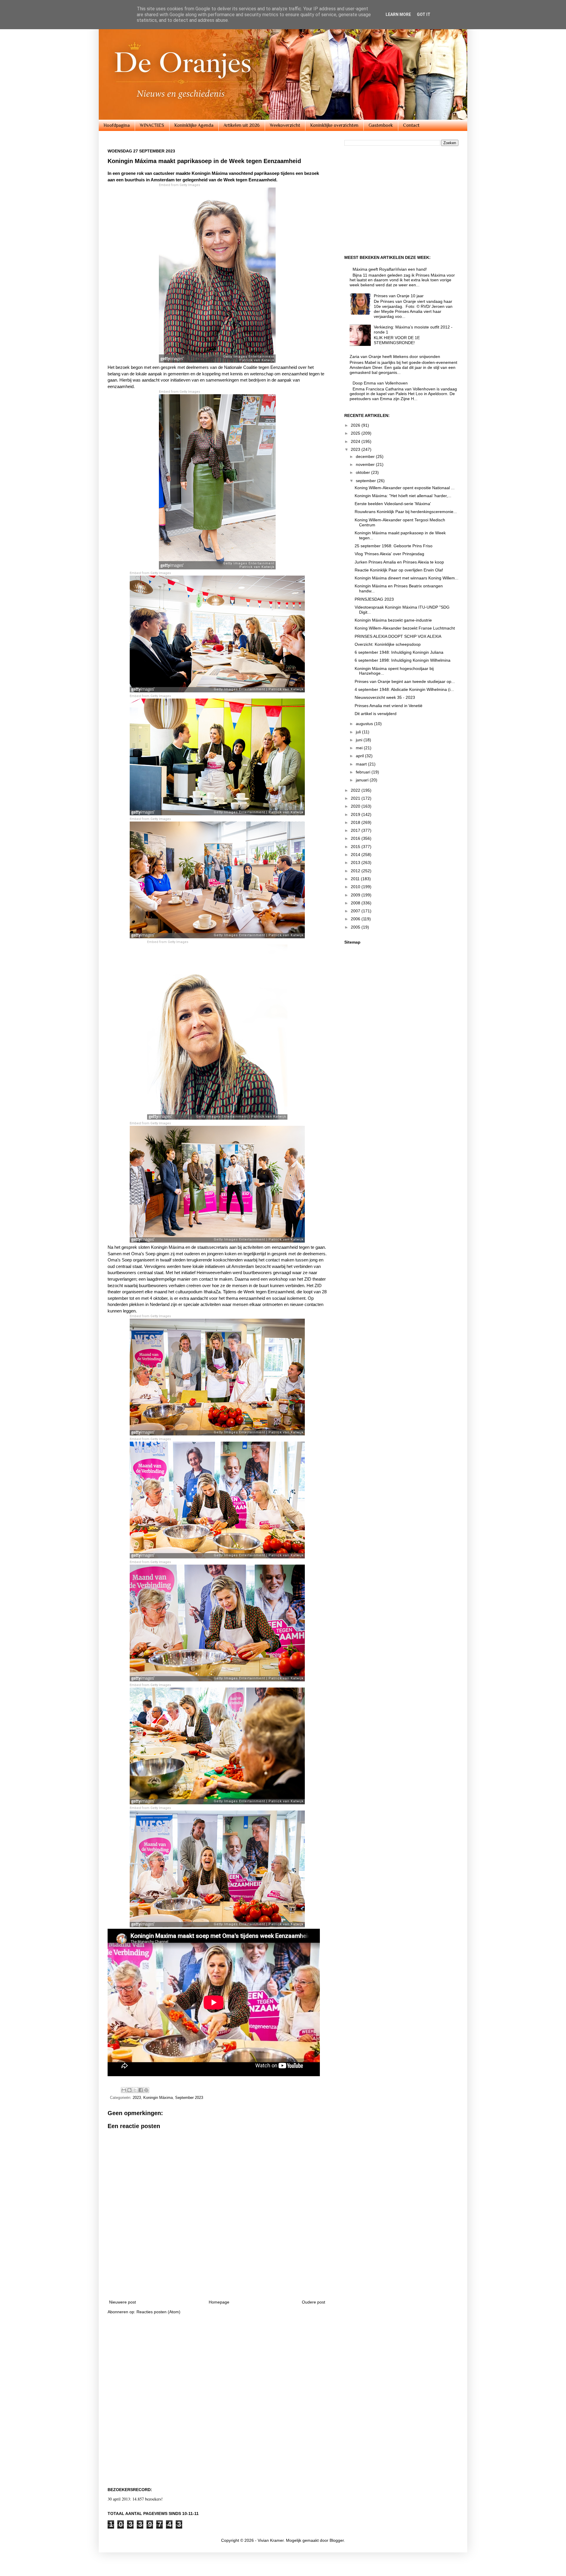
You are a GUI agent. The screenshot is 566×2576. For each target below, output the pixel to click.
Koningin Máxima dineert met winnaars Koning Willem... (407, 578)
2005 (356, 927)
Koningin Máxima (158, 2098)
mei (360, 748)
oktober (363, 472)
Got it (424, 14)
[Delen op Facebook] (141, 2090)
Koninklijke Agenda (194, 125)
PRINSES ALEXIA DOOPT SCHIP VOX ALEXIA (398, 636)
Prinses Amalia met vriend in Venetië (389, 706)
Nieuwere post (122, 2302)
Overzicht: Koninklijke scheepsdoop (388, 644)
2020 (356, 806)
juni (360, 740)
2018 (356, 822)
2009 (356, 895)
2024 (356, 441)
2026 (356, 425)
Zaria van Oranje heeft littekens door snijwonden (395, 356)
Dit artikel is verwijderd (376, 714)
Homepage (219, 2302)
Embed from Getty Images (180, 185)
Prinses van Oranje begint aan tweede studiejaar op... (405, 681)
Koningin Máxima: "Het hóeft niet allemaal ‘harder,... (403, 496)
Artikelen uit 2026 (242, 125)
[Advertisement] (217, 2278)
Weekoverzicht (285, 125)
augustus (365, 724)
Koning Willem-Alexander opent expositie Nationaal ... (405, 488)
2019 (356, 814)
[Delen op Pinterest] (146, 2090)
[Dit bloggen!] (129, 2090)
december (366, 456)
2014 (356, 855)
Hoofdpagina (117, 125)
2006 (356, 919)
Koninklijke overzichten (334, 125)
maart (362, 764)
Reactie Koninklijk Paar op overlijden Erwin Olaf (399, 570)
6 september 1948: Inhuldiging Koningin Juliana (399, 652)
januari (363, 780)
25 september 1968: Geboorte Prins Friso (394, 546)
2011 (356, 879)
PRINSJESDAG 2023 (374, 599)
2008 (356, 903)
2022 (356, 790)
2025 (356, 433)
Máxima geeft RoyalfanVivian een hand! (390, 269)
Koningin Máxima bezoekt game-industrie (393, 620)
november (366, 464)
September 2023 (189, 2098)
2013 (356, 862)
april (360, 756)
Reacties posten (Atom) (158, 2312)
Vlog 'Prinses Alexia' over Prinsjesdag (389, 554)
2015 (356, 847)
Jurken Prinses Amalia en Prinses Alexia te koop (399, 562)
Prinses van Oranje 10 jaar (399, 296)
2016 (356, 838)
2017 (356, 830)
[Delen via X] (135, 2090)
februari (364, 772)
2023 (137, 2098)
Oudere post (314, 2302)
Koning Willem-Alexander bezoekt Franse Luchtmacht (405, 628)
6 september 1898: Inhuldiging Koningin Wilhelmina (403, 660)
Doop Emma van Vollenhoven (380, 383)
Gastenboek (381, 125)
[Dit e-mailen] (124, 2090)
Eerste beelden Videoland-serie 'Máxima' (393, 504)
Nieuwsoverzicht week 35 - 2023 (385, 697)
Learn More (398, 14)
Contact (411, 125)
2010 (356, 887)
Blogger (337, 2540)
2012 (356, 871)
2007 (356, 911)
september (366, 481)
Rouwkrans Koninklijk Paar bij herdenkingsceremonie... (406, 512)
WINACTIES (152, 125)
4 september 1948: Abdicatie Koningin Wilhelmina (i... (404, 689)
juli (359, 732)
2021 (356, 798)
